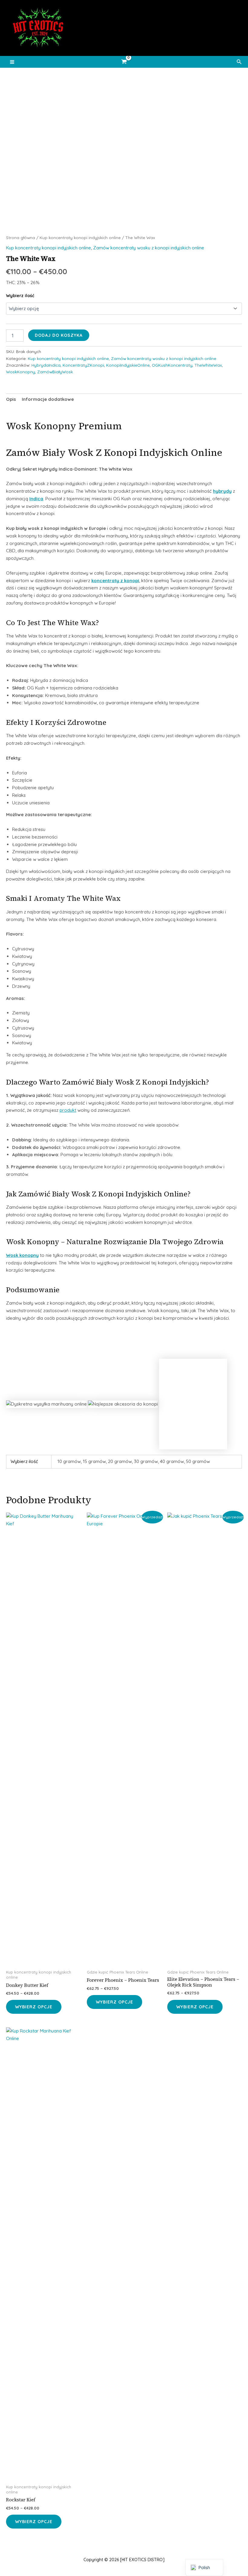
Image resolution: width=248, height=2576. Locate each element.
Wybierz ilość (20, 296)
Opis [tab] (11, 399)
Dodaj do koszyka (59, 335)
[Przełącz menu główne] (12, 62)
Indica (36, 499)
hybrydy (222, 491)
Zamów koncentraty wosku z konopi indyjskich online (149, 248)
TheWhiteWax (208, 365)
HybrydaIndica (46, 365)
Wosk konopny (22, 1255)
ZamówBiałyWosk (55, 372)
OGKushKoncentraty (172, 365)
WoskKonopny (21, 372)
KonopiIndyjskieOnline (128, 365)
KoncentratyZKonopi (83, 365)
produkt (68, 1110)
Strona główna (21, 237)
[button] (239, 62)
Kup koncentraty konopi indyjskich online (80, 237)
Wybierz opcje (34, 2007)
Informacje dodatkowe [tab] (48, 399)
